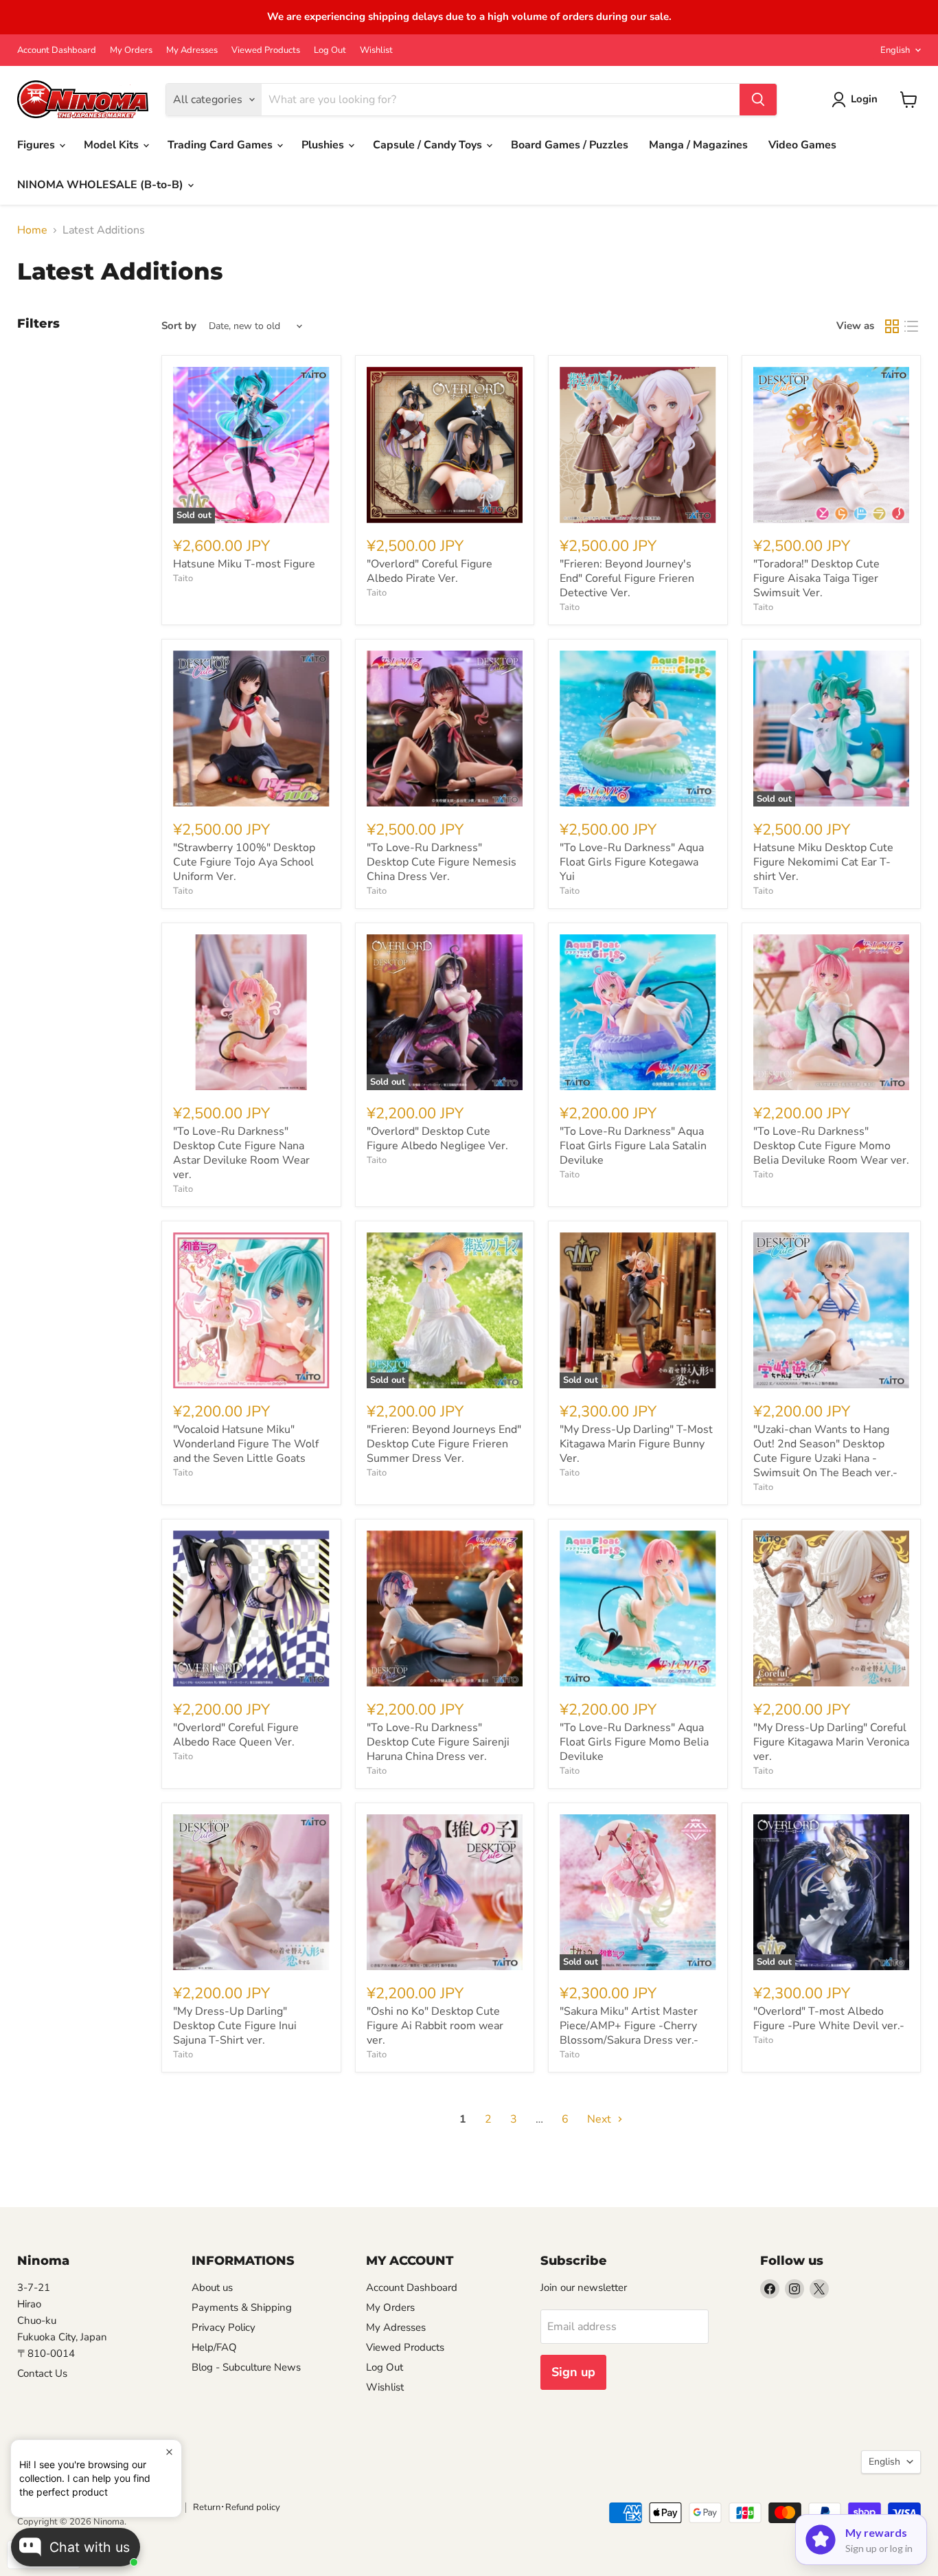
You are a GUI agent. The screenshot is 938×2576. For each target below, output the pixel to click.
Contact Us (42, 2373)
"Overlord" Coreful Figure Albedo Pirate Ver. (430, 571)
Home (32, 230)
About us (212, 2287)
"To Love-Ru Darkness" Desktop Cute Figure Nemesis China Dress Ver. (442, 862)
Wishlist (376, 50)
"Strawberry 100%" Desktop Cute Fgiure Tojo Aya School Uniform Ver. (244, 862)
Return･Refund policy (237, 2507)
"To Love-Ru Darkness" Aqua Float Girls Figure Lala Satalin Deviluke (633, 1146)
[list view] (911, 326)
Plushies (324, 145)
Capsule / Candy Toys (429, 145)
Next (600, 2119)
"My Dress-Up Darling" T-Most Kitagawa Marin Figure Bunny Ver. (636, 1444)
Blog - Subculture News (246, 2367)
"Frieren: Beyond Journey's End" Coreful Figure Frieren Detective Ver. (627, 578)
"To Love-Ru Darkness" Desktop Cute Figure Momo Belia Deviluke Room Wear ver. (831, 1146)
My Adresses (192, 50)
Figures (37, 145)
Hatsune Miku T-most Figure (244, 564)
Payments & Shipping (242, 2307)
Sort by (179, 326)
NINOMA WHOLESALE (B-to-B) (102, 185)
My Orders (131, 50)
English (895, 50)
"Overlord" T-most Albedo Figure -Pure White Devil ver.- (829, 2019)
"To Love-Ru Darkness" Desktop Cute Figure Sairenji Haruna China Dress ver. (438, 1742)
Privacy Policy (224, 2327)
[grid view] (892, 326)
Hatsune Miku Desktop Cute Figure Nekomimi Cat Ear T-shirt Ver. (823, 862)
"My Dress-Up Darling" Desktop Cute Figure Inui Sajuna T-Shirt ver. (235, 2026)
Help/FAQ (214, 2347)
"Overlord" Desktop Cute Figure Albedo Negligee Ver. (437, 1139)
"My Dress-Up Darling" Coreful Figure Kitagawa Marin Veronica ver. (831, 1742)
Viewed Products (266, 50)
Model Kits (113, 145)
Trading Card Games (221, 145)
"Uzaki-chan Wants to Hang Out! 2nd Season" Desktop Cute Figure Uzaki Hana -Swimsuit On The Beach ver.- (825, 1451)
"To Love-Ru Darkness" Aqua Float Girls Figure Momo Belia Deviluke (634, 1742)
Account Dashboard (57, 50)
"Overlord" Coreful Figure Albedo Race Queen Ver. (236, 1735)
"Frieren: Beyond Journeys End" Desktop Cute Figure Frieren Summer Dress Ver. (444, 1444)
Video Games (802, 145)
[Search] (758, 100)
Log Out (330, 50)
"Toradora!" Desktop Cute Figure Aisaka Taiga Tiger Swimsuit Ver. (816, 578)
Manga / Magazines (698, 145)
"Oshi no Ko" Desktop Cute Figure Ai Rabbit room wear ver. (435, 2026)
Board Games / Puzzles (570, 145)
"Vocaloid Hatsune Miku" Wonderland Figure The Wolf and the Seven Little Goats (246, 1444)
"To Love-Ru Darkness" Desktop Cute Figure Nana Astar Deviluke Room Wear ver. (241, 1153)
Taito (183, 578)
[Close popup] (169, 2452)
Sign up (573, 2372)
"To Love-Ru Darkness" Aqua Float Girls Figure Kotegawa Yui (632, 862)
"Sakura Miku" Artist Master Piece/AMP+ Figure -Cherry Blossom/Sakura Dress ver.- (629, 2026)
